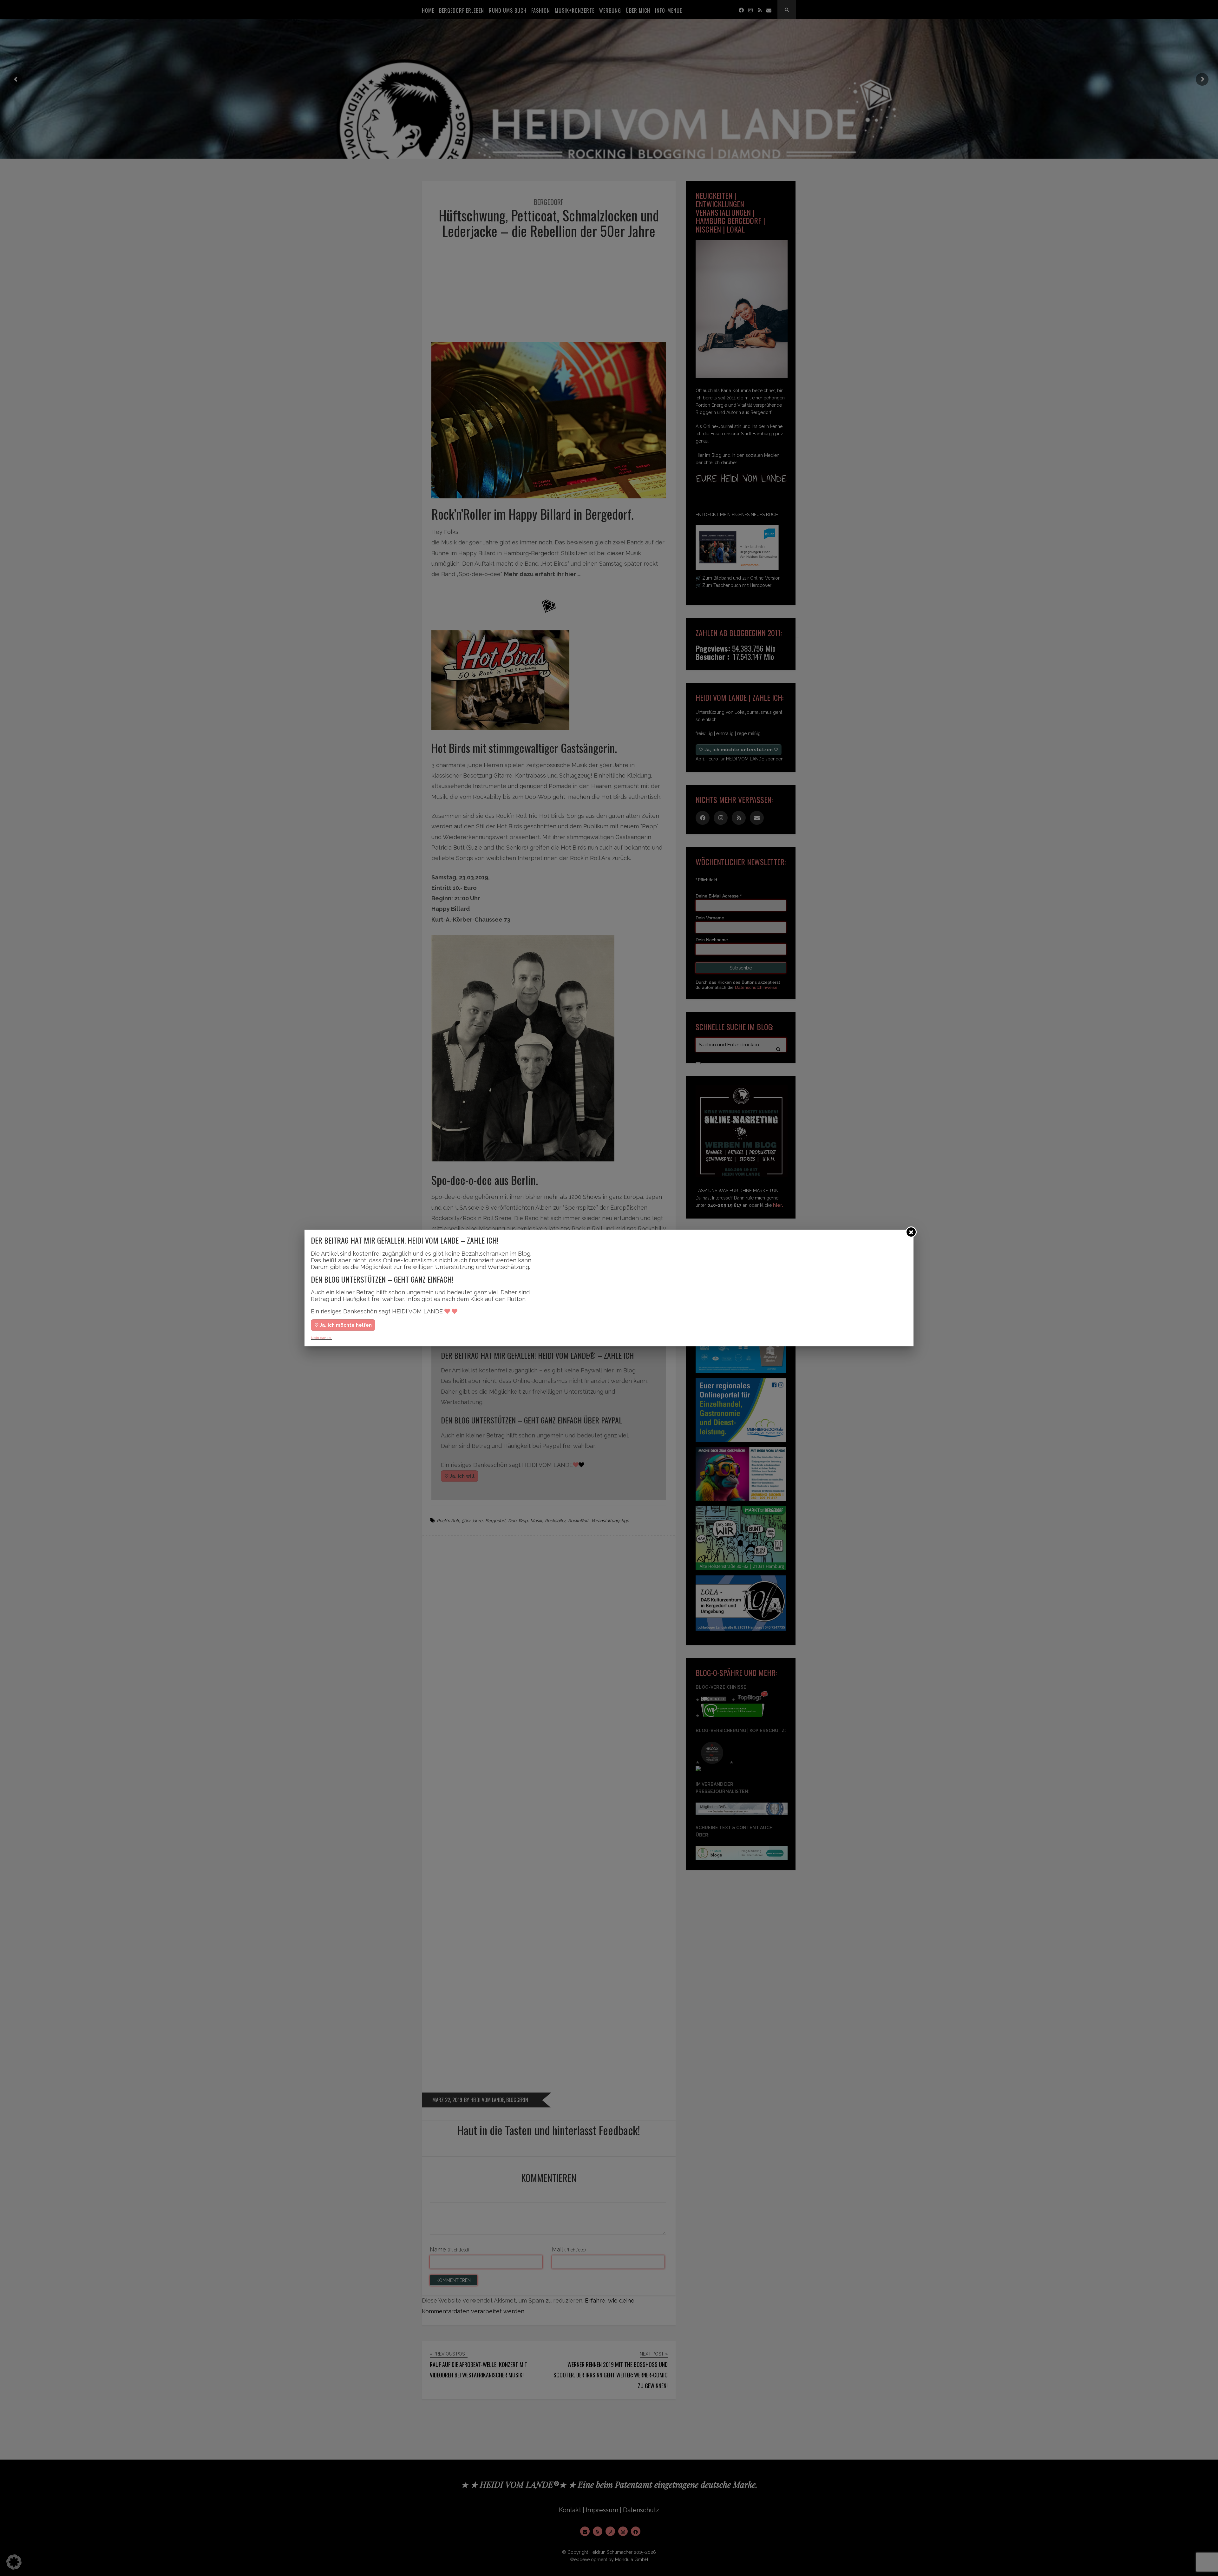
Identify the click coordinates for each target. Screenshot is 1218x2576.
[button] (14, 2562)
